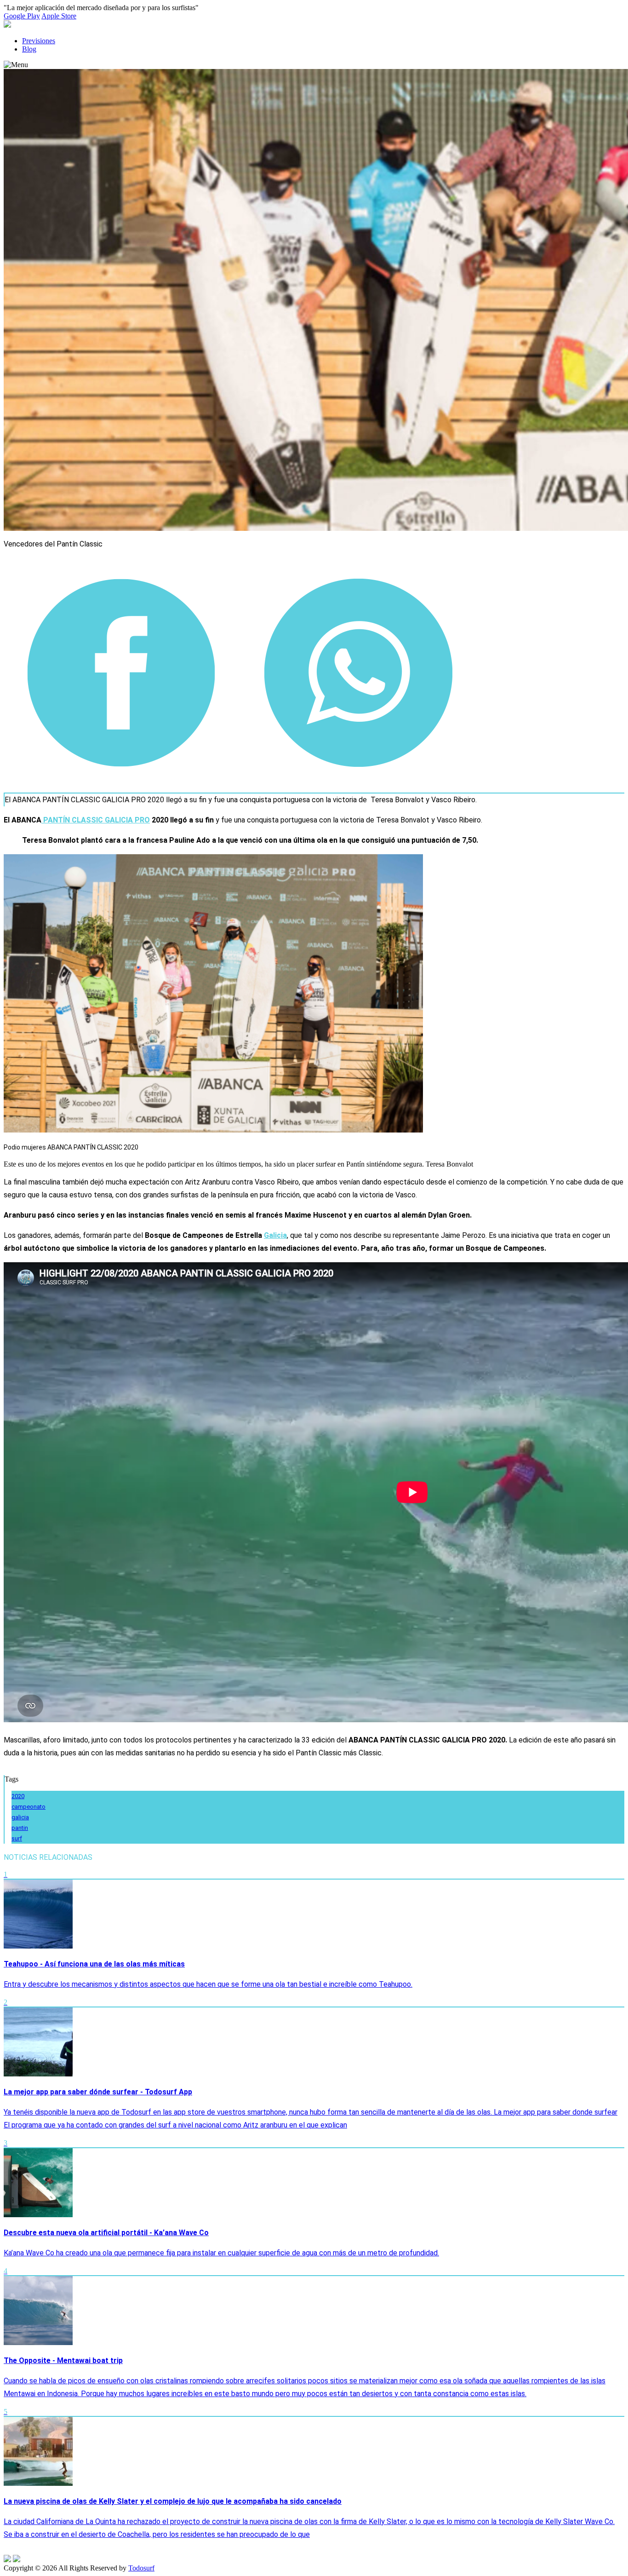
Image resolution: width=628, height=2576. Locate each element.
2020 (18, 1796)
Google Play (22, 16)
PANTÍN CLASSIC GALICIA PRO (96, 820)
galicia (20, 1817)
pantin (20, 1828)
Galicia (275, 1235)
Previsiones (39, 41)
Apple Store (59, 16)
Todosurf (141, 2568)
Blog (29, 49)
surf (17, 1838)
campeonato (29, 1807)
